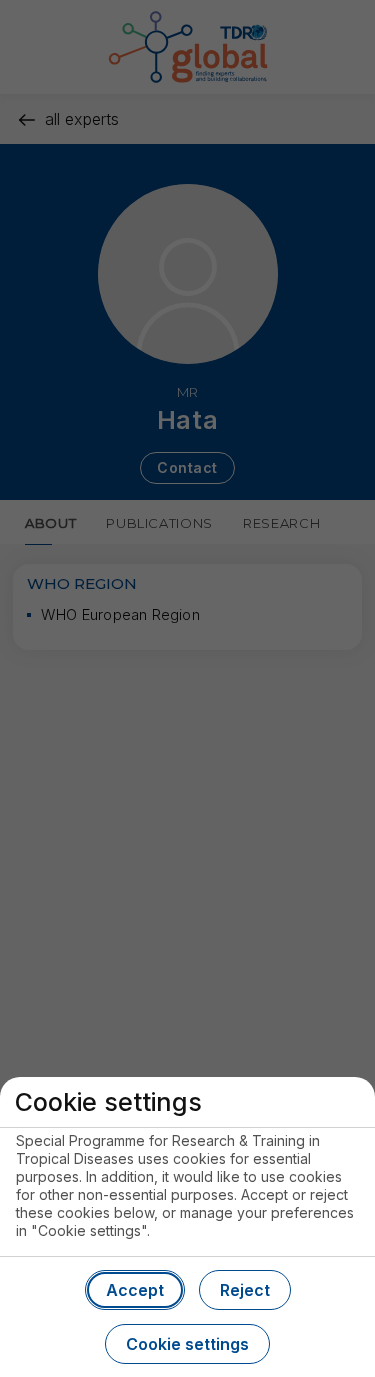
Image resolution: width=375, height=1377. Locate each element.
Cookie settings (187, 1344)
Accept (135, 1290)
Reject (245, 1290)
